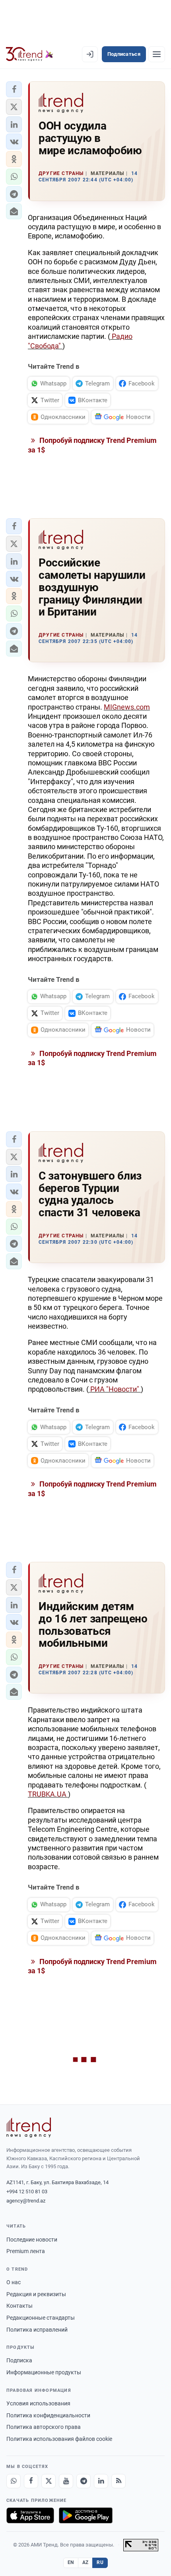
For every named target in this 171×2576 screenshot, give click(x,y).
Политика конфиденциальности (48, 2415)
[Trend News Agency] (29, 2128)
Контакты (19, 2306)
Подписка (19, 2360)
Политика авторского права (44, 2427)
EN (71, 2562)
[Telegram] (84, 2481)
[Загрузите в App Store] (30, 2515)
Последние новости (32, 2240)
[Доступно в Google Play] (86, 2515)
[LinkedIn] (101, 2481)
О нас (14, 2282)
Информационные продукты (44, 2372)
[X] (49, 2481)
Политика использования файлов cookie (59, 2439)
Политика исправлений (37, 2330)
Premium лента (26, 2251)
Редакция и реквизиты (36, 2294)
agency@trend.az (26, 2201)
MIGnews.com (127, 707)
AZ (85, 2562)
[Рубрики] (157, 54)
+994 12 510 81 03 (27, 2192)
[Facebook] (31, 2481)
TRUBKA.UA (48, 1794)
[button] (14, 89)
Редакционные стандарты (41, 2318)
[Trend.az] (30, 54)
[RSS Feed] (119, 2481)
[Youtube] (66, 2481)
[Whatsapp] (14, 2481)
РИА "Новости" (115, 1389)
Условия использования (38, 2403)
